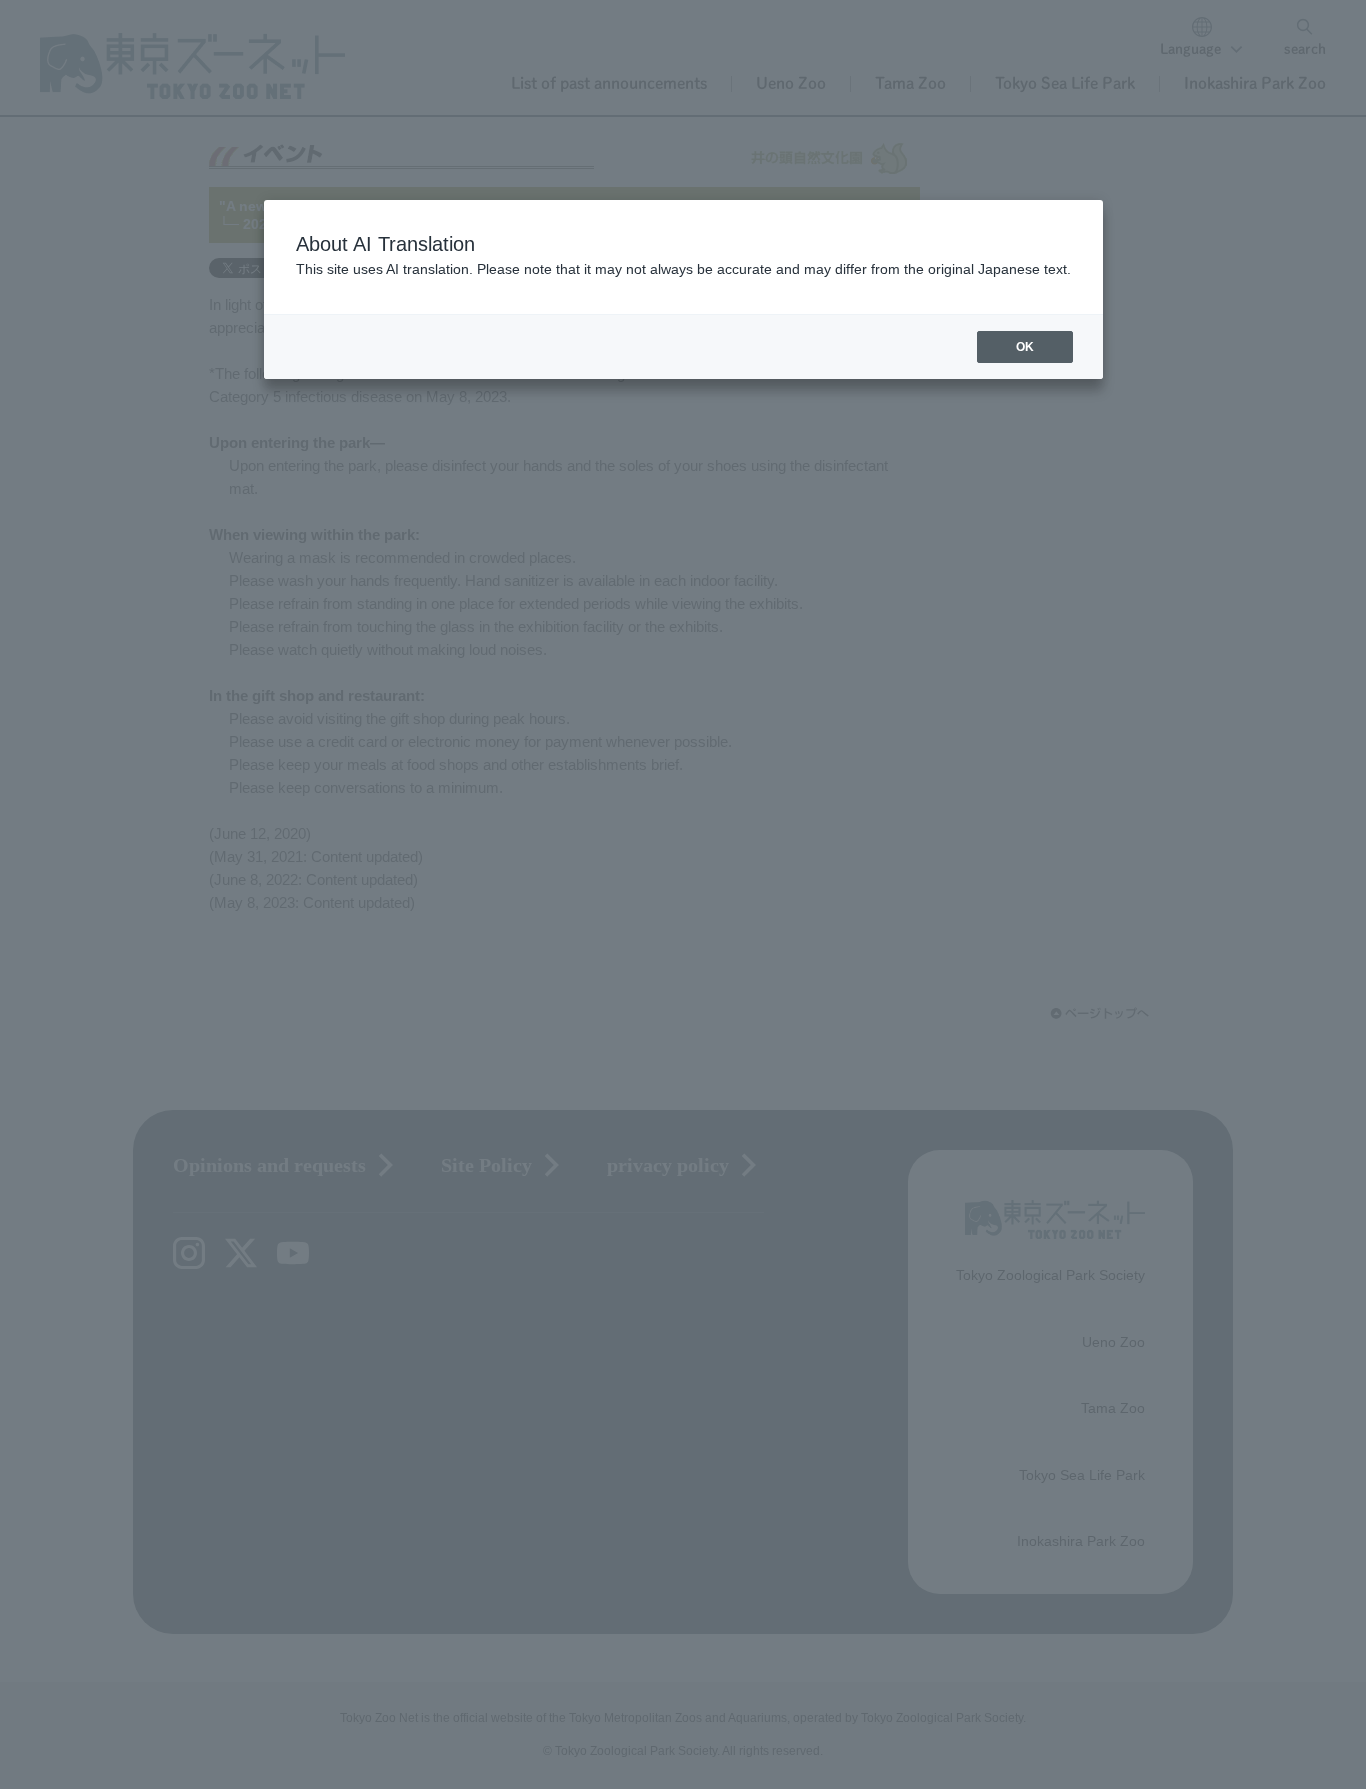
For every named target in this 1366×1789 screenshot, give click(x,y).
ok (1025, 347)
